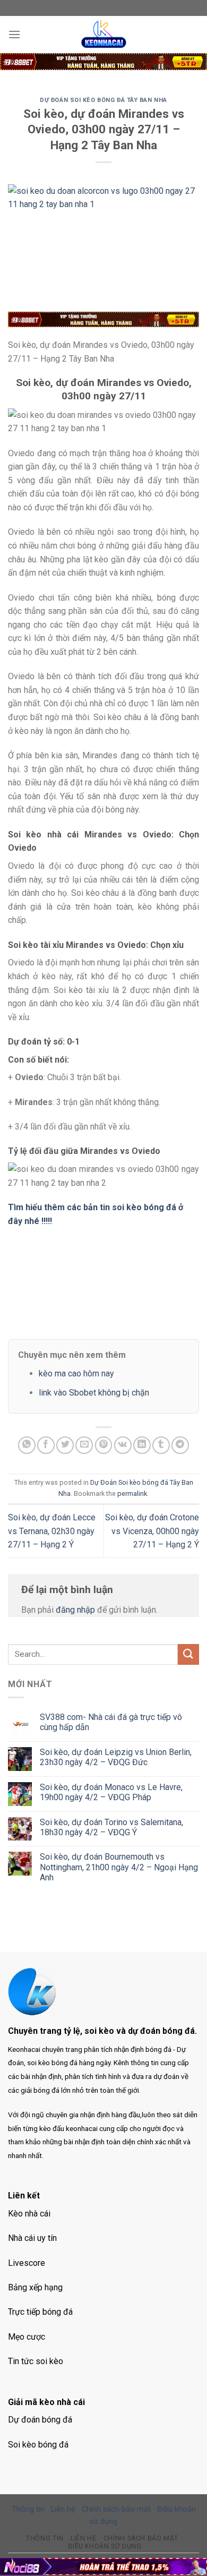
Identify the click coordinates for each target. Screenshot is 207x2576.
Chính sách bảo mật (116, 2509)
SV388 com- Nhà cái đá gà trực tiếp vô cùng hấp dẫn (111, 1722)
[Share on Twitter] (65, 1445)
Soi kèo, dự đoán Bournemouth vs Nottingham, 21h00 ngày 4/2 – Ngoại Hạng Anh (119, 1867)
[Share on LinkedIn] (142, 1445)
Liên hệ (63, 2509)
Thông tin (28, 2509)
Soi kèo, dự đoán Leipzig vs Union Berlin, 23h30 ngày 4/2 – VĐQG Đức (116, 1757)
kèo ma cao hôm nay (76, 1373)
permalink (132, 1494)
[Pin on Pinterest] (104, 1445)
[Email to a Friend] (84, 1445)
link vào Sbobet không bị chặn (94, 1393)
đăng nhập (75, 1610)
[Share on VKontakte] (123, 1445)
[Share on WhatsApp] (27, 1445)
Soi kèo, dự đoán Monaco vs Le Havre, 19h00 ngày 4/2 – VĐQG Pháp (111, 1792)
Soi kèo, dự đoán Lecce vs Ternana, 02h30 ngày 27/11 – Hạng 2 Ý (52, 1531)
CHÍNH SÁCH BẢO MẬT (141, 2538)
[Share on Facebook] (46, 1445)
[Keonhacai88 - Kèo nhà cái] (103, 35)
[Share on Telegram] (180, 1445)
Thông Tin (45, 2538)
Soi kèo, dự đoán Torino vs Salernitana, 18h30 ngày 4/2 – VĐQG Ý (111, 1827)
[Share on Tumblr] (161, 1445)
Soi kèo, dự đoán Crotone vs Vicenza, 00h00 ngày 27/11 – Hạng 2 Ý (152, 1531)
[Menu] (14, 34)
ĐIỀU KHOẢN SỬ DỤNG (105, 2546)
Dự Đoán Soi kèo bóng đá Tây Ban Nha (103, 100)
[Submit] (188, 1654)
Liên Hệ (83, 2538)
